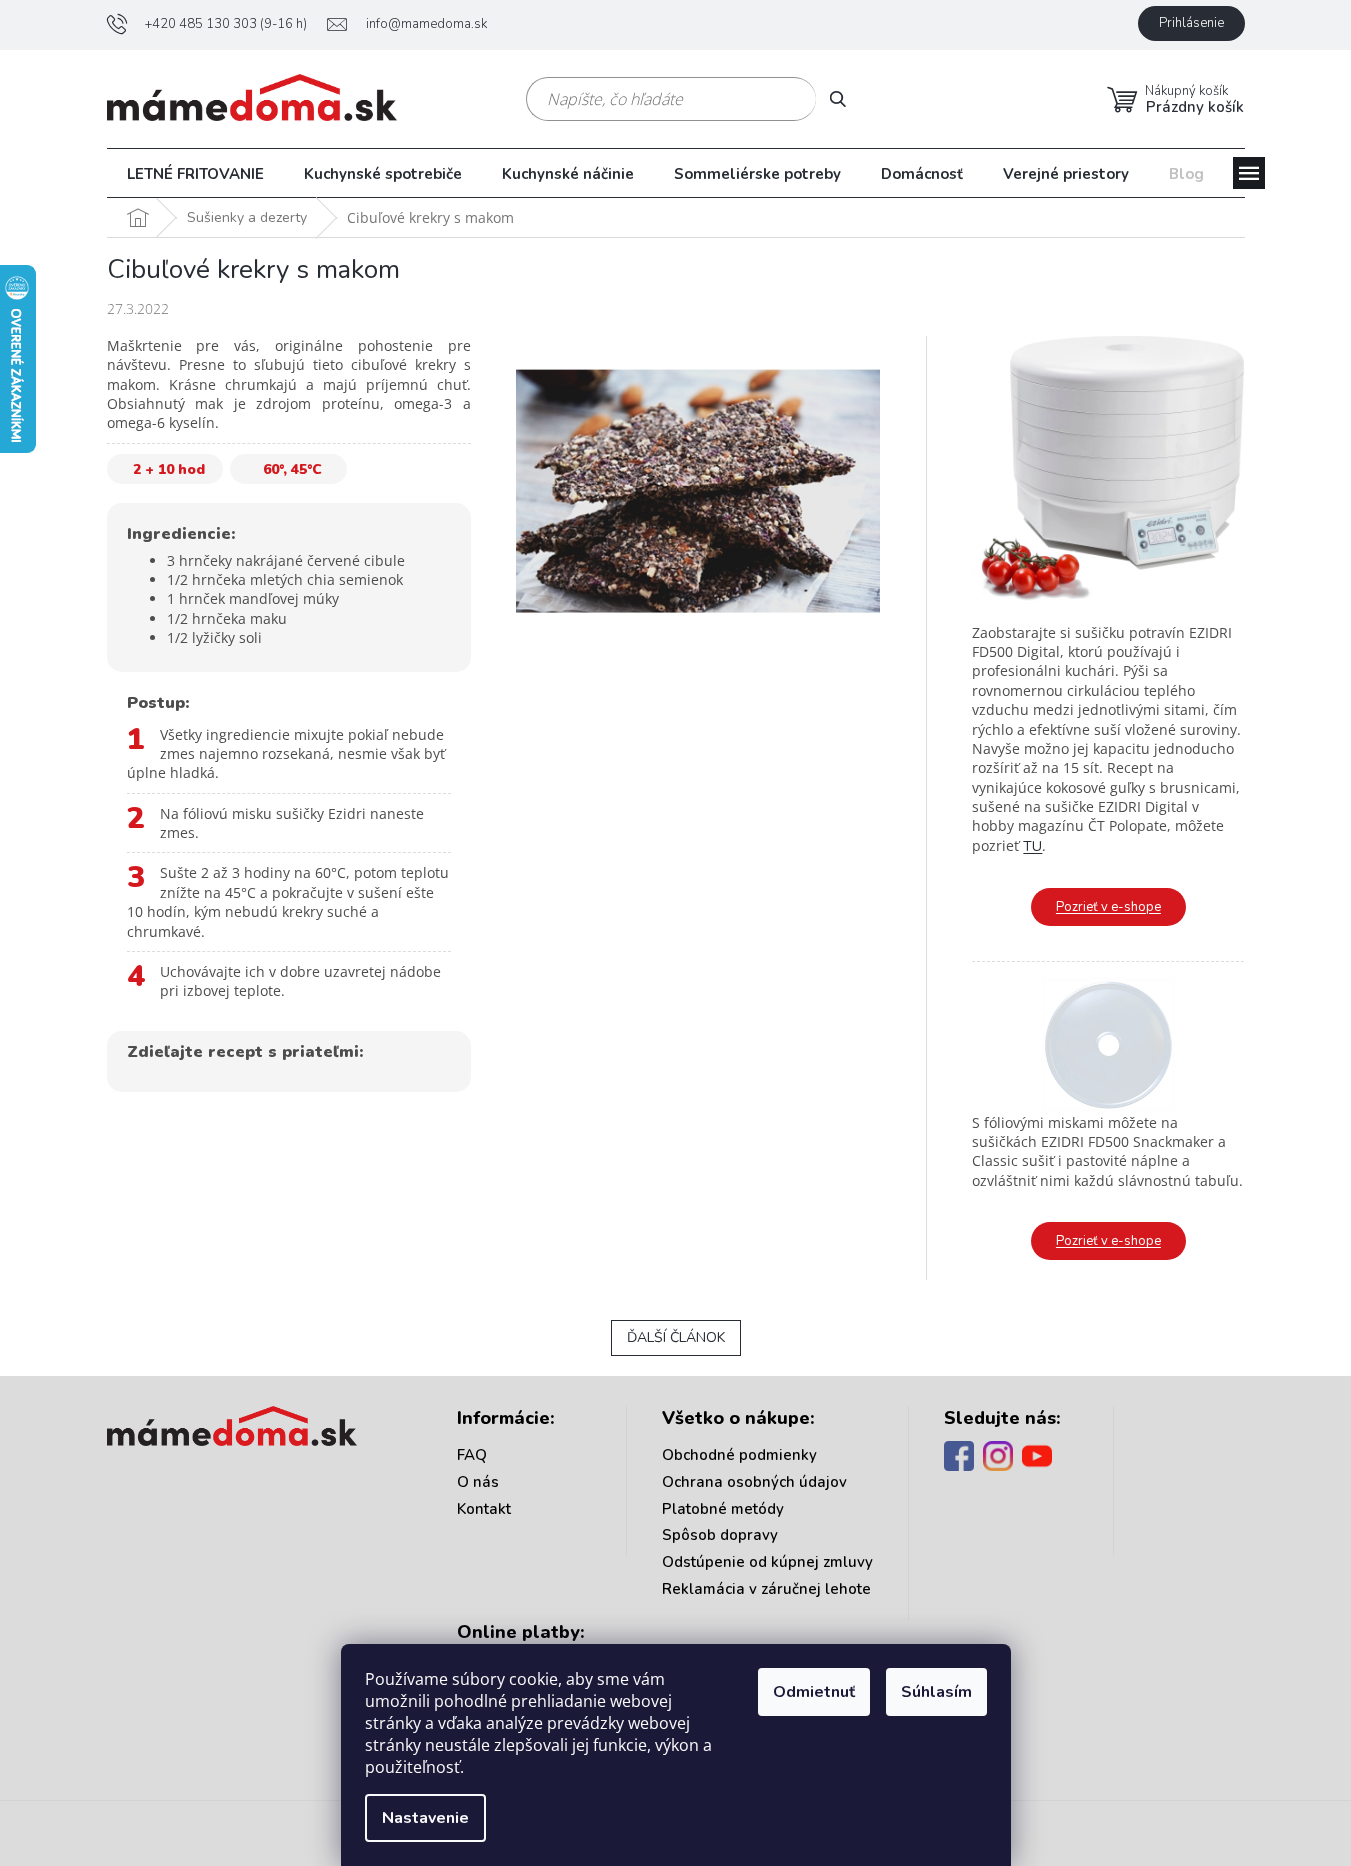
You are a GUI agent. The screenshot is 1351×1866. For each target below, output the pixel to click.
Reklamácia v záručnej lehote (766, 1589)
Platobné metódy (723, 1509)
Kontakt (484, 1509)
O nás (478, 1482)
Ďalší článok (676, 1337)
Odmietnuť (814, 1692)
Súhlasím (936, 1692)
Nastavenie (425, 1818)
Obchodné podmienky (739, 1455)
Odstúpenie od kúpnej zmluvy (767, 1562)
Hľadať (845, 98)
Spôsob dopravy (720, 1535)
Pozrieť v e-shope (1108, 907)
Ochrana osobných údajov (754, 1482)
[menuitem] (195, 174)
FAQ (472, 1455)
